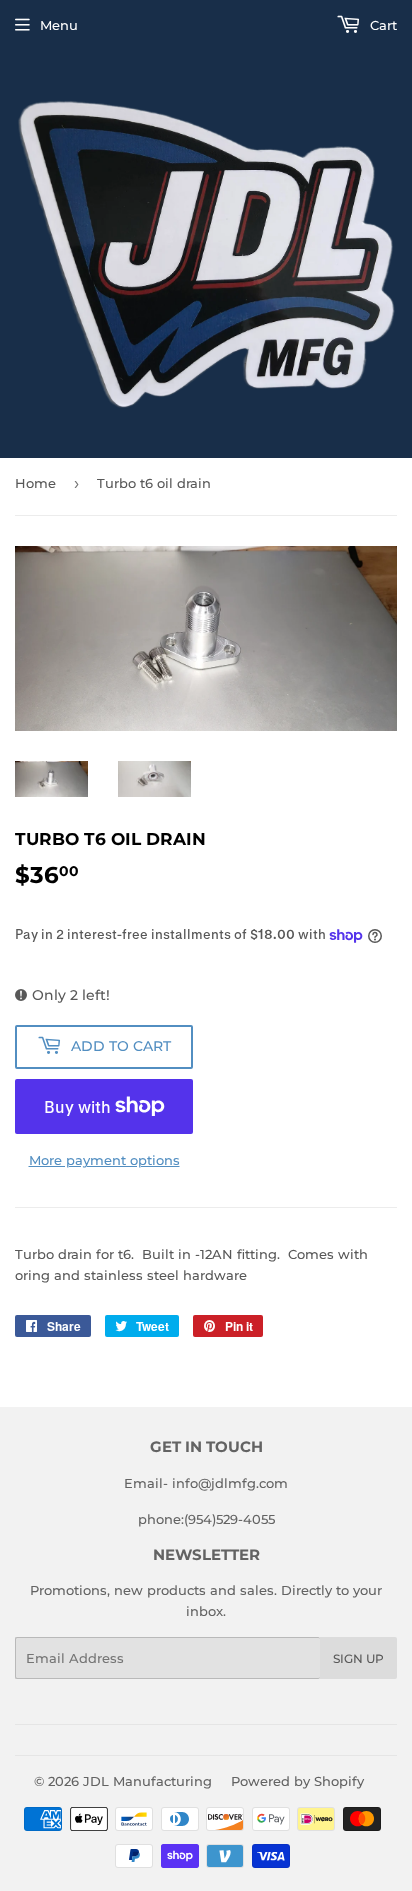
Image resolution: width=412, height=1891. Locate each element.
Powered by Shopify (297, 1781)
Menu (59, 25)
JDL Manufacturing (147, 1781)
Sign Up (358, 1658)
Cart (381, 25)
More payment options (104, 1160)
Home (35, 483)
